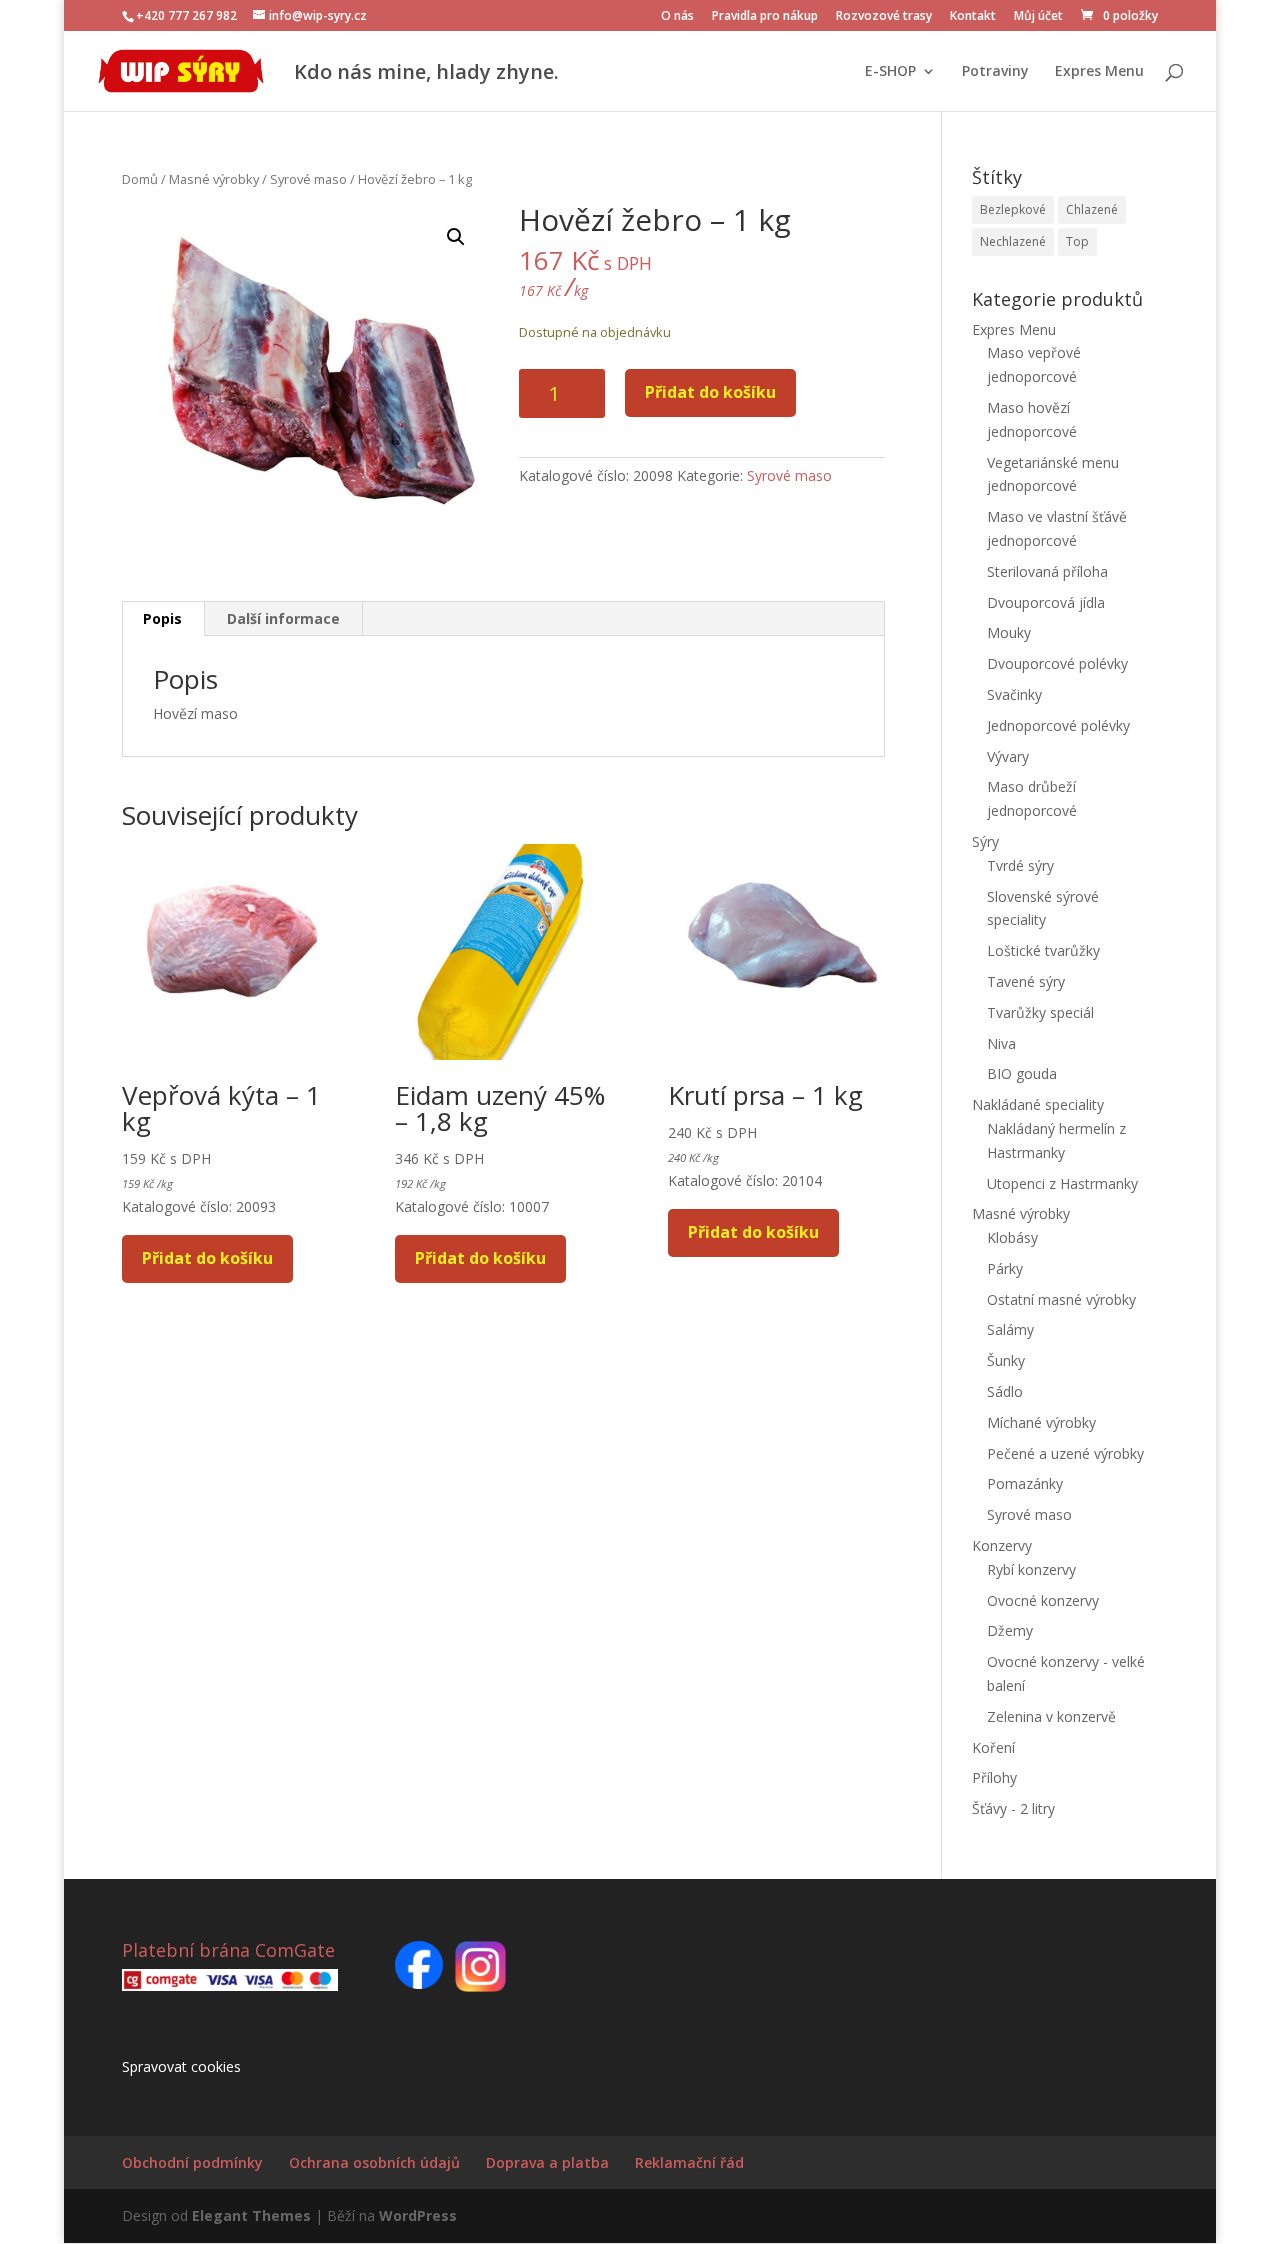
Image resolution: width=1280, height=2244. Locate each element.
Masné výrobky (214, 179)
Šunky (1006, 1360)
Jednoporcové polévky (1058, 725)
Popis (162, 618)
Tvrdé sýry (1020, 865)
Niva (1001, 1043)
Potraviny (995, 72)
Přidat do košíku (710, 392)
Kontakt (973, 17)
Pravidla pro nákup (765, 17)
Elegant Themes (251, 2215)
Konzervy (1002, 1545)
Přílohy (994, 1777)
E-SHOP (890, 72)
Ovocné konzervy (1043, 1600)
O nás (677, 17)
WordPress (418, 2215)
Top (1077, 241)
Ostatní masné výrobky (1061, 1299)
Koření (993, 1747)
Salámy (1010, 1329)
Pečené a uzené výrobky (1065, 1453)
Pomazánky (1025, 1483)
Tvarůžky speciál (1040, 1012)
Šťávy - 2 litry (1013, 1808)
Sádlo (1005, 1391)
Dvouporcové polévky (1057, 663)
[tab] (163, 619)
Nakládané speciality (1038, 1104)
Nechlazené (1013, 241)
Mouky (1009, 632)
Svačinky (1014, 694)
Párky (1005, 1268)
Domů (140, 179)
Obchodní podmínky (192, 2162)
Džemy (1010, 1630)
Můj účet (1038, 17)
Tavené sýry (1026, 981)
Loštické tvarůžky (1043, 950)
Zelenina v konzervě (1051, 1716)
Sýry (985, 841)
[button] (456, 237)
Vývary (1008, 756)
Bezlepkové (1013, 209)
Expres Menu (1099, 72)
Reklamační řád (689, 2162)
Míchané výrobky (1041, 1422)
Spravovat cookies (181, 2066)
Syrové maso (308, 179)
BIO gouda (1022, 1073)
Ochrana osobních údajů (374, 2162)
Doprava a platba (547, 2162)
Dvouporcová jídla (1046, 602)
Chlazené (1092, 209)
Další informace (283, 618)
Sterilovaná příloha (1047, 571)
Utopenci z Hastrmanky (1062, 1183)
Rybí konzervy (1031, 1569)
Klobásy (1012, 1237)
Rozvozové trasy (884, 17)
